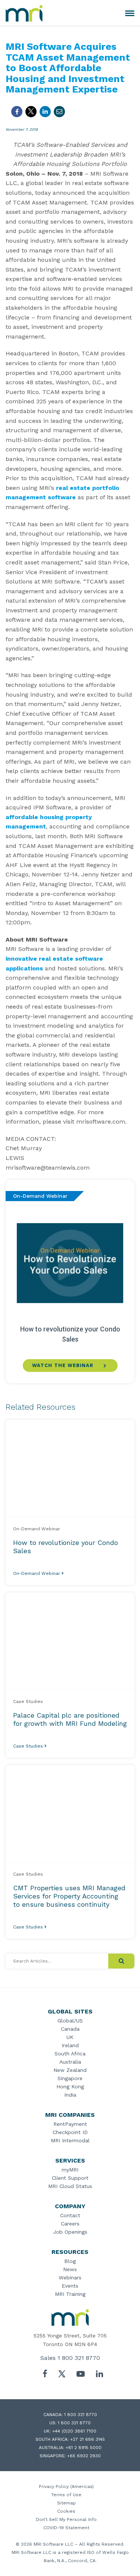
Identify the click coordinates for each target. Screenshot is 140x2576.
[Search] (121, 1961)
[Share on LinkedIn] (45, 112)
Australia (70, 2062)
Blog (70, 2261)
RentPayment (70, 2124)
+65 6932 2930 (84, 2456)
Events (70, 2286)
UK (70, 2037)
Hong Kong (70, 2086)
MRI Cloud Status (70, 2186)
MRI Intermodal (70, 2140)
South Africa (70, 2054)
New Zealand (70, 2070)
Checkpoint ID (70, 2132)
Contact (70, 2215)
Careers (70, 2224)
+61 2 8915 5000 (84, 2448)
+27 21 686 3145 (88, 2439)
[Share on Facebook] (17, 112)
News (70, 2269)
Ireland (70, 2045)
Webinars (70, 2278)
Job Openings (70, 2232)
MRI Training (70, 2294)
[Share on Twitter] (31, 112)
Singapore (70, 2078)
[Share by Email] (59, 112)
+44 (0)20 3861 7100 (74, 2431)
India (70, 2095)
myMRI (70, 2170)
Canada (70, 2029)
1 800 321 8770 (79, 2358)
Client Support (70, 2178)
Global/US (70, 2021)
